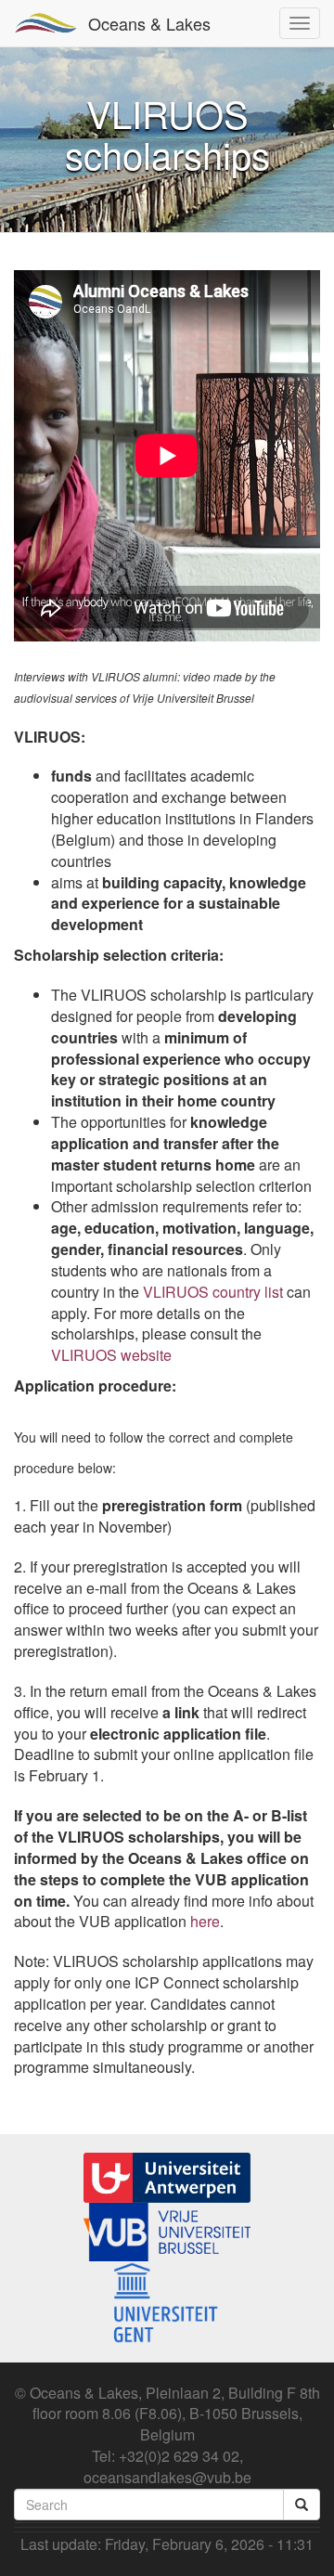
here (205, 1921)
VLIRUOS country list (213, 1292)
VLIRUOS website (111, 1355)
